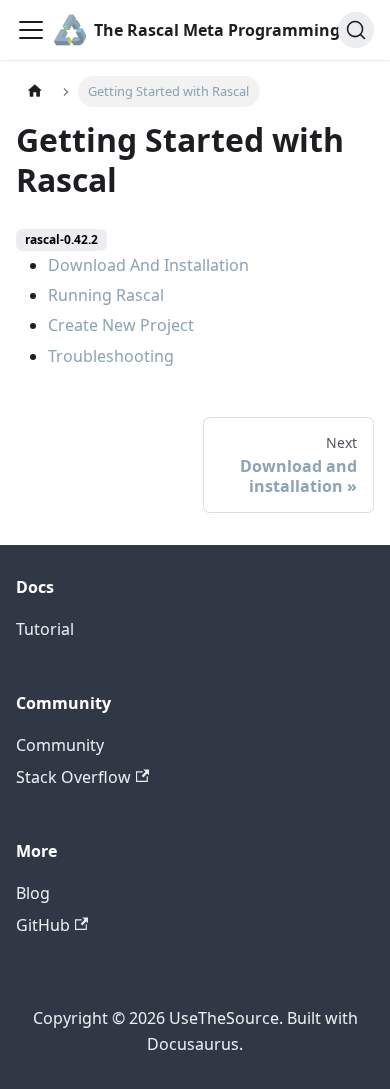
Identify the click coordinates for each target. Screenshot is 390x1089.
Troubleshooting (111, 356)
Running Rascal (106, 295)
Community (60, 745)
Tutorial (45, 629)
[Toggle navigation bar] (31, 30)
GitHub (43, 925)
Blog (33, 893)
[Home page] (35, 91)
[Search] (356, 30)
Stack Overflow (73, 777)
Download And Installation (148, 265)
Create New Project (121, 325)
